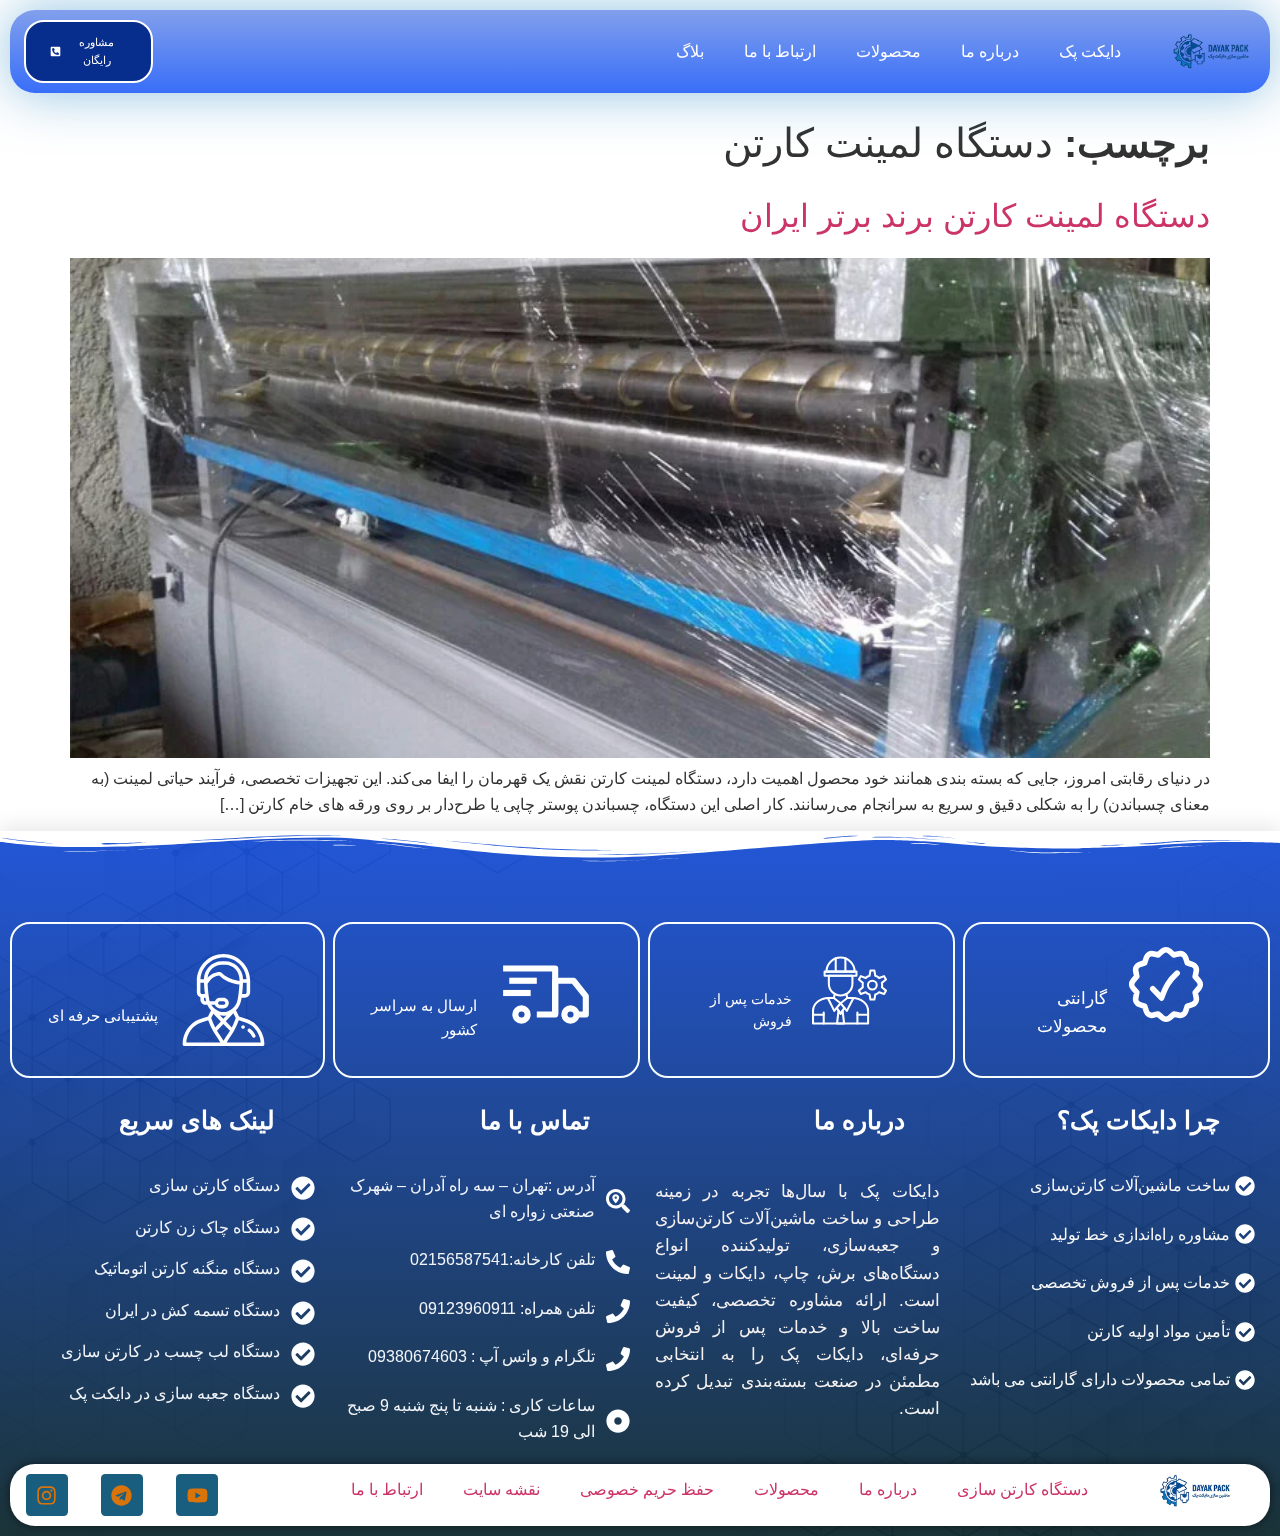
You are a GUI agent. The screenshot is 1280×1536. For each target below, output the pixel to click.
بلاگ (690, 51)
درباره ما (990, 51)
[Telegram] (122, 1495)
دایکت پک (1090, 51)
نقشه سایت (501, 1489)
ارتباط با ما (780, 51)
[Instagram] (47, 1495)
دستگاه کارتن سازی (1022, 1489)
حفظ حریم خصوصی (647, 1489)
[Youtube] (197, 1495)
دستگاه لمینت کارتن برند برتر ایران (975, 216)
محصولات (888, 51)
